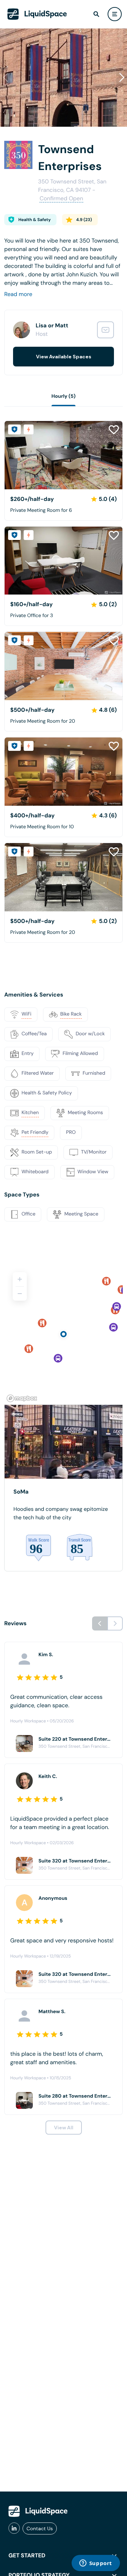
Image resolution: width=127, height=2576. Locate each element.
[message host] (105, 330)
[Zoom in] (20, 1279)
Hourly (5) (64, 396)
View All (64, 2128)
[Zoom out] (20, 1294)
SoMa (21, 1492)
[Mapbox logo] (22, 1398)
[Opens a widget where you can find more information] (96, 2564)
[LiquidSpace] (38, 2511)
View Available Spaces (64, 357)
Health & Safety (35, 220)
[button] (122, 77)
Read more (18, 294)
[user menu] (115, 14)
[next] (115, 1623)
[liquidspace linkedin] (14, 2528)
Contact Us (40, 2528)
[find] (96, 14)
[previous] (100, 1623)
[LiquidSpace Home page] (37, 14)
